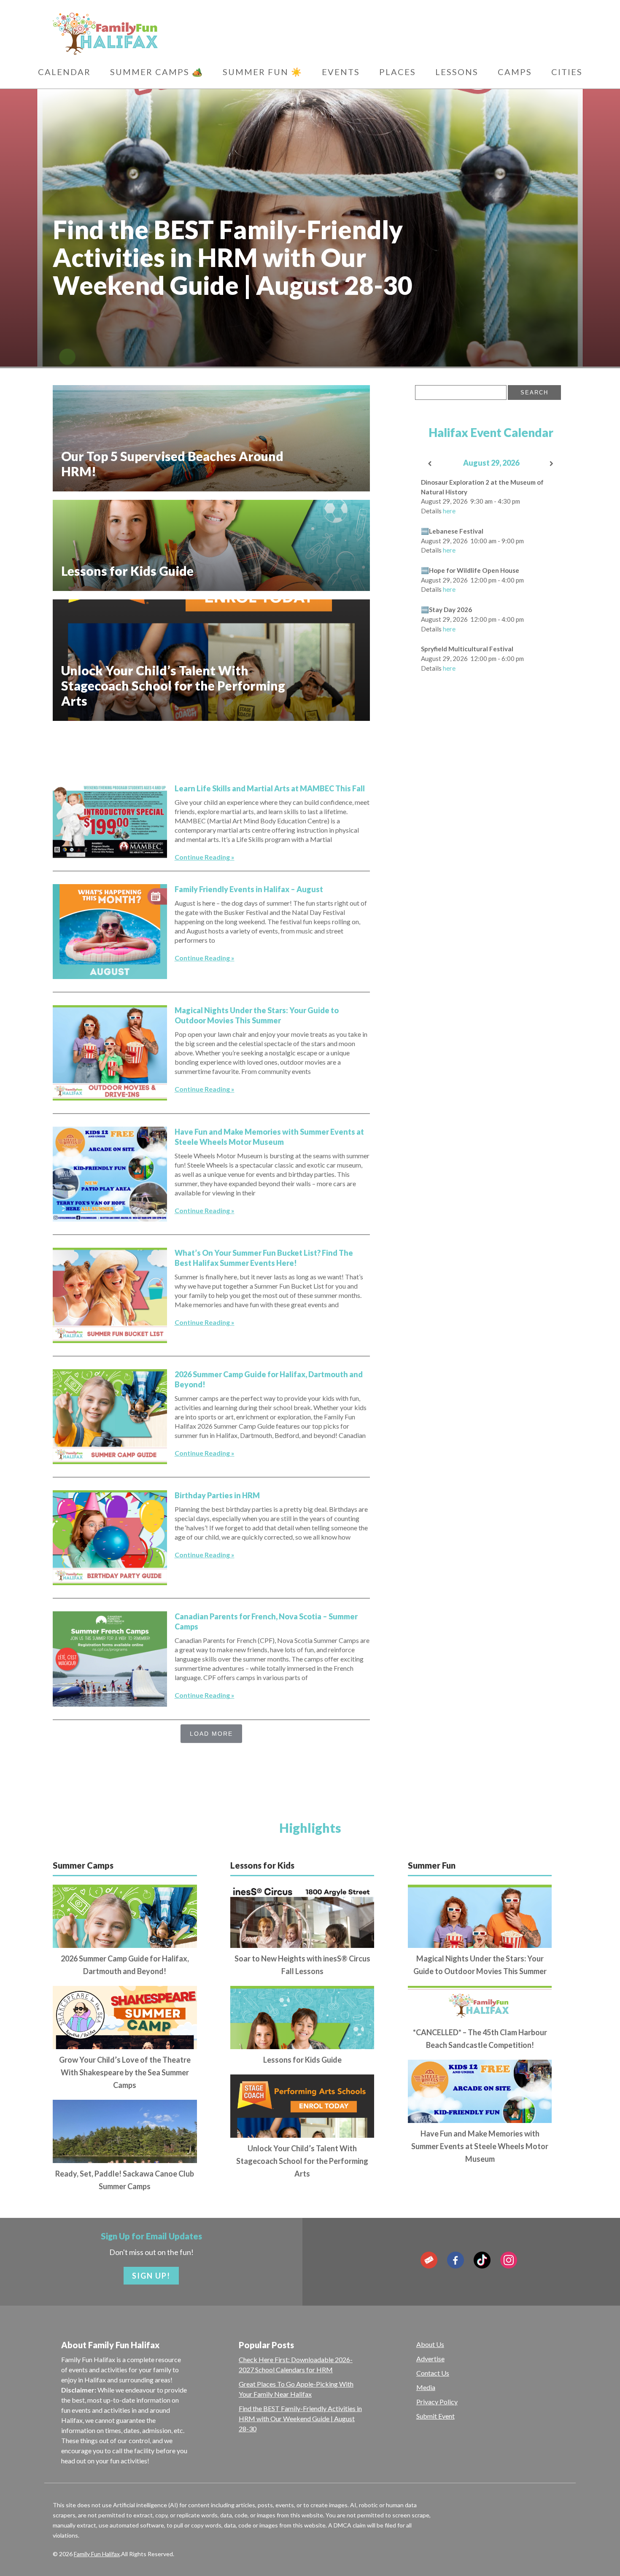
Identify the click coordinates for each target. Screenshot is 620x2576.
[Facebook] (456, 2260)
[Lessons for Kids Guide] (302, 2046)
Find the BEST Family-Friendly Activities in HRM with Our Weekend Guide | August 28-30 (300, 2418)
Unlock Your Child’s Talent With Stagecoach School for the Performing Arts (302, 2161)
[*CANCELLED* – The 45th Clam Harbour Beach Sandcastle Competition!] (480, 2004)
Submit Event (435, 2416)
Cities (567, 72)
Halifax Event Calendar (491, 432)
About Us (430, 2344)
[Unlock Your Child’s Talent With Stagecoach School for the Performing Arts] (302, 2135)
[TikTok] (482, 2260)
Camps (515, 72)
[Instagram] (509, 2260)
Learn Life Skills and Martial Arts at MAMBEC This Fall (270, 788)
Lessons (457, 72)
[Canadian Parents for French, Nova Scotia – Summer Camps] (110, 1659)
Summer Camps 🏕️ (157, 72)
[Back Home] (145, 34)
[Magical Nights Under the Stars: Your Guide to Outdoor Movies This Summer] (110, 1053)
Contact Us (433, 2373)
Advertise (430, 2359)
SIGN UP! (151, 2276)
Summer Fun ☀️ (263, 72)
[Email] (429, 2260)
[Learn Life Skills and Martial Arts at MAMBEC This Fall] (110, 821)
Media (426, 2387)
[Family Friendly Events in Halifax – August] (110, 932)
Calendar (64, 72)
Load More (211, 1734)
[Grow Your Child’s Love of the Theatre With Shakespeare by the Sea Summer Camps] (125, 2046)
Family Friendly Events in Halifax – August (249, 889)
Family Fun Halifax (97, 2554)
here (449, 511)
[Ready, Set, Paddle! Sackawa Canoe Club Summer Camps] (125, 2159)
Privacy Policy (437, 2402)
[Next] (552, 464)
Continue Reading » (205, 857)
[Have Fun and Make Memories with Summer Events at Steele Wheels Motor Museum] (110, 1174)
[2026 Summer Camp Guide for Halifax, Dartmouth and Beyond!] (110, 1417)
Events (341, 72)
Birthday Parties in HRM (217, 1495)
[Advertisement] (211, 748)
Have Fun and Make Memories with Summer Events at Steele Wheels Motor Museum (480, 2146)
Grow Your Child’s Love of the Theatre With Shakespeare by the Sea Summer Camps (125, 2072)
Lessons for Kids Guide (302, 2060)
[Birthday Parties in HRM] (110, 1538)
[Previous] (430, 464)
